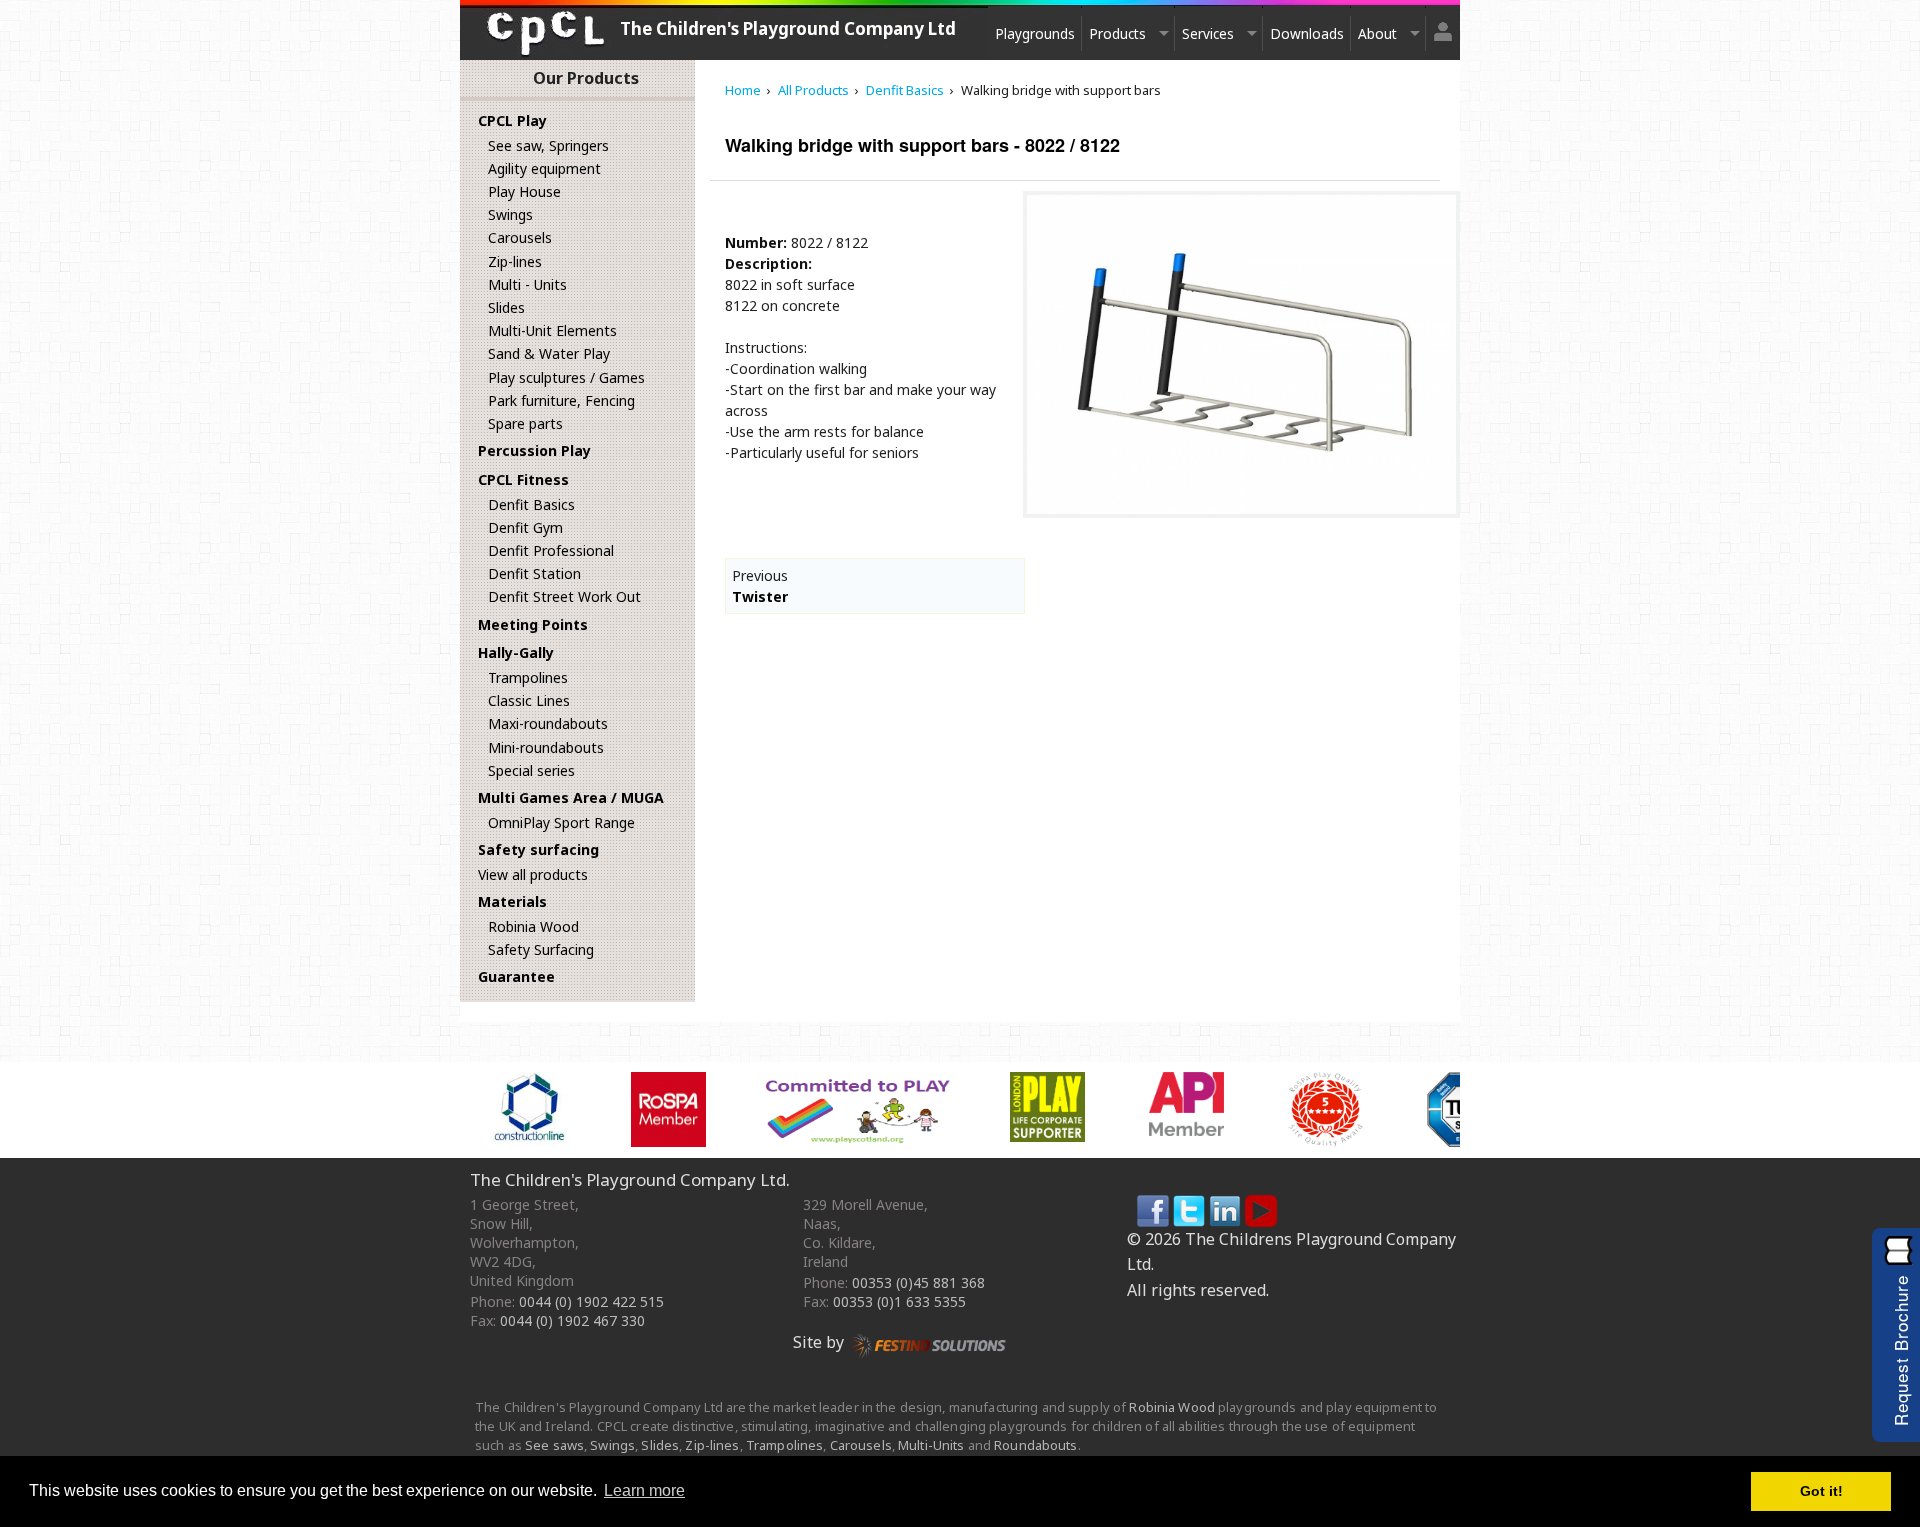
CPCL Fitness (523, 479)
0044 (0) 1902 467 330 (572, 1320)
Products (1117, 33)
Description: (768, 263)
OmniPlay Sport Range (561, 822)
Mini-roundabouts (546, 747)
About (1377, 33)
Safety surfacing (538, 849)
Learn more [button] (644, 1490)
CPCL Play (512, 120)
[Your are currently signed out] (1443, 23)
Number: (756, 242)
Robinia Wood (533, 926)
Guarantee (516, 976)
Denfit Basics (531, 504)
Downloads (1307, 33)
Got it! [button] (1821, 1491)
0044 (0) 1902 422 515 (591, 1301)
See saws (554, 1445)
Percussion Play (534, 450)
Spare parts (525, 423)
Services (1208, 33)
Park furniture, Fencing (561, 400)
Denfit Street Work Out (564, 596)
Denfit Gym (525, 527)
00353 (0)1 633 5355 (899, 1301)
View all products (533, 874)
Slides (506, 307)
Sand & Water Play (549, 353)
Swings (510, 214)
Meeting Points (533, 624)
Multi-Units (931, 1445)
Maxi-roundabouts (548, 723)
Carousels (520, 237)
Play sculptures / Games (566, 377)
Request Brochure (1900, 1350)
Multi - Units (527, 284)
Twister (760, 596)
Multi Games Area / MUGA (571, 797)
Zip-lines (515, 261)
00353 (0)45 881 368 (918, 1282)
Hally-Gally (516, 652)
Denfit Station (534, 573)
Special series (531, 770)
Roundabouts (1035, 1445)
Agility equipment (544, 168)
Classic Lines (529, 700)
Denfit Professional (551, 550)
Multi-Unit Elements (552, 330)
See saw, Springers (548, 145)
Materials (512, 901)
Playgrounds (1035, 33)
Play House (524, 191)
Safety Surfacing (541, 949)
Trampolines (528, 677)
